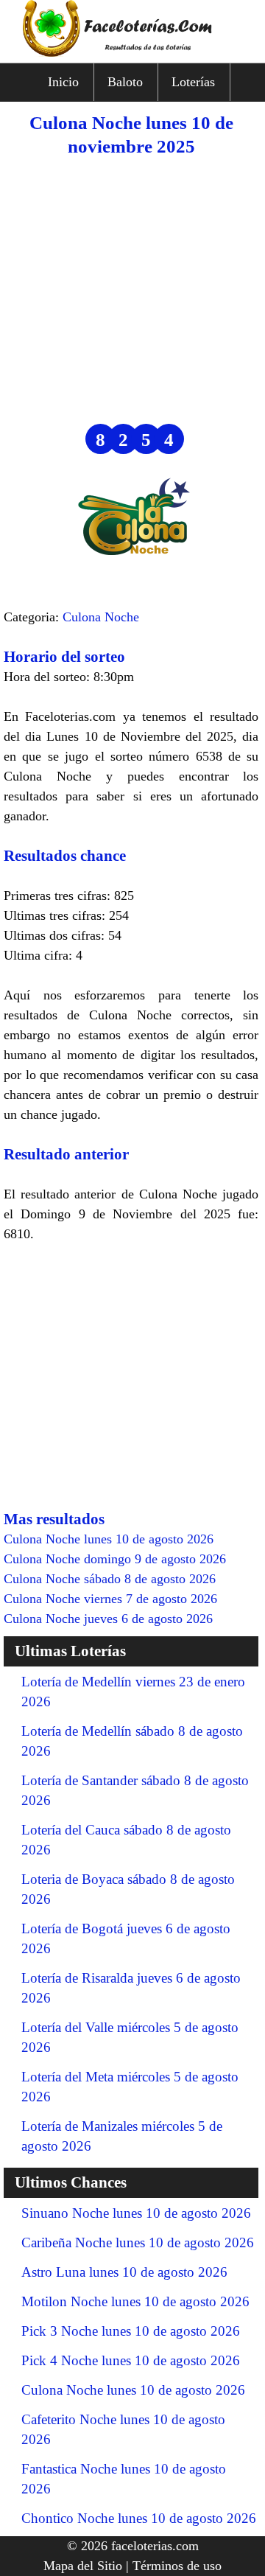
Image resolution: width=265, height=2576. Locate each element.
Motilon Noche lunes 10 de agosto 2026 (135, 2301)
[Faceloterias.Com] (132, 52)
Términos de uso (177, 2566)
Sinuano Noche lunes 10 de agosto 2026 (136, 2213)
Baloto (125, 82)
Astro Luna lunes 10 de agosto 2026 (124, 2272)
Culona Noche (101, 617)
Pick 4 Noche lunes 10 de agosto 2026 (131, 2360)
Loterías (193, 82)
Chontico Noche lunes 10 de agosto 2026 (139, 2518)
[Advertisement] (132, 291)
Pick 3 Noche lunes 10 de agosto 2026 (131, 2331)
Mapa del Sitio (83, 2566)
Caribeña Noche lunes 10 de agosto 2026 (138, 2242)
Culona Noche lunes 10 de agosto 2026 (133, 2390)
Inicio (63, 82)
